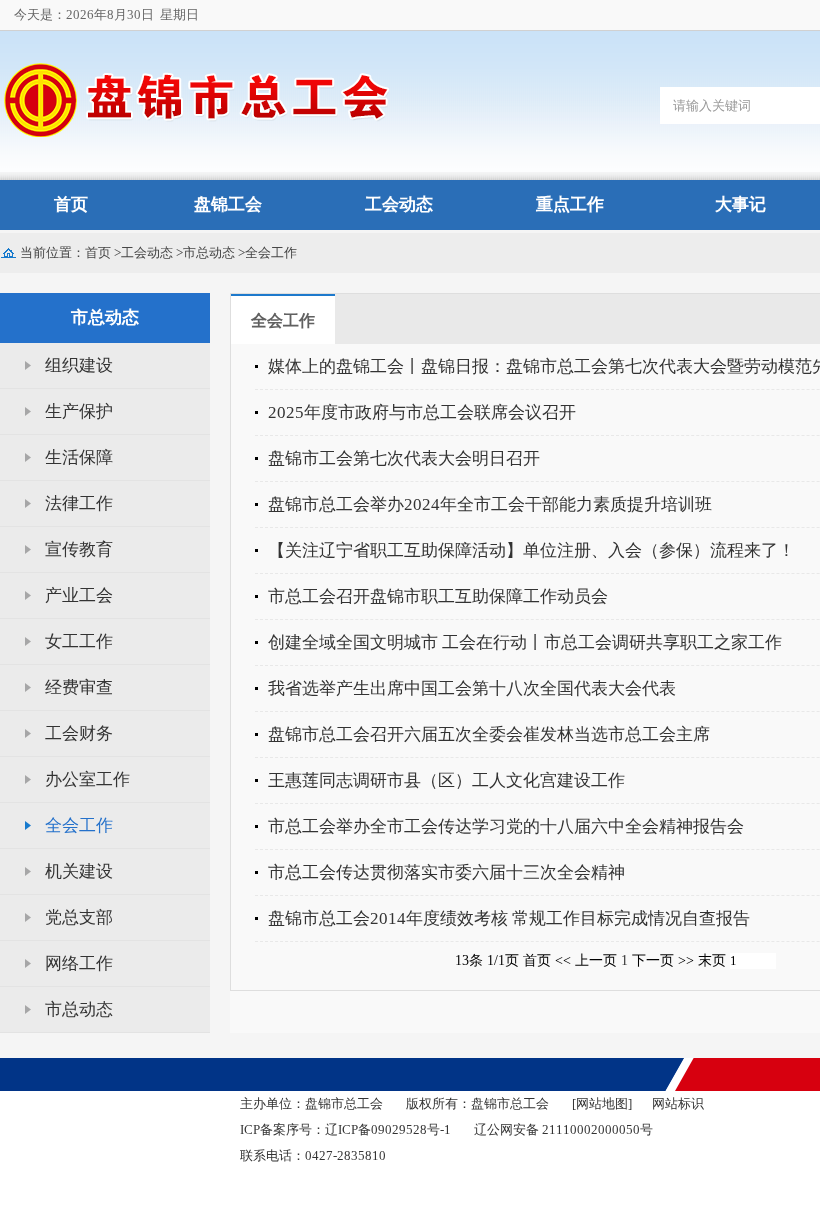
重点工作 (570, 204)
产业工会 (79, 595)
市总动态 (209, 252)
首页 (71, 204)
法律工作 (79, 503)
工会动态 (399, 204)
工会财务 (79, 733)
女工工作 (79, 641)
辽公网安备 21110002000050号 (563, 1129)
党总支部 (79, 917)
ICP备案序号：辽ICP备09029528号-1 (345, 1129)
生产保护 (79, 411)
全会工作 (271, 252)
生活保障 (79, 457)
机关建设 (79, 871)
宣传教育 (79, 549)
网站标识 (678, 1104)
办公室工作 (87, 779)
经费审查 (79, 687)
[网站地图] (602, 1104)
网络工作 (79, 963)
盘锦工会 (228, 204)
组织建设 (79, 365)
